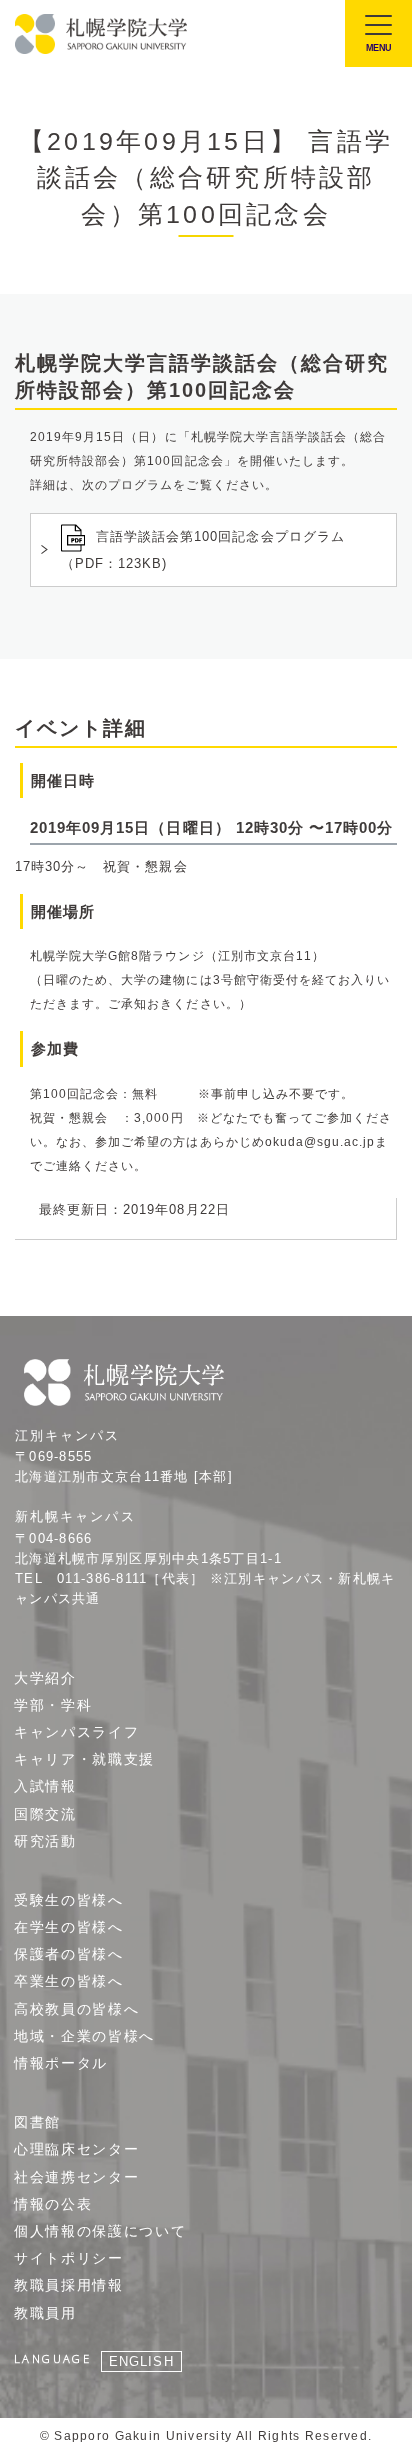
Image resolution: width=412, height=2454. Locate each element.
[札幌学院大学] (102, 34)
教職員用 (45, 2313)
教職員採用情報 (69, 2285)
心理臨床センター (76, 2149)
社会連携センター (76, 2177)
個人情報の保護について (100, 2231)
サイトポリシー (69, 2258)
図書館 (37, 2122)
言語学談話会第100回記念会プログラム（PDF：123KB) (203, 550)
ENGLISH (141, 2361)
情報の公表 (53, 2204)
